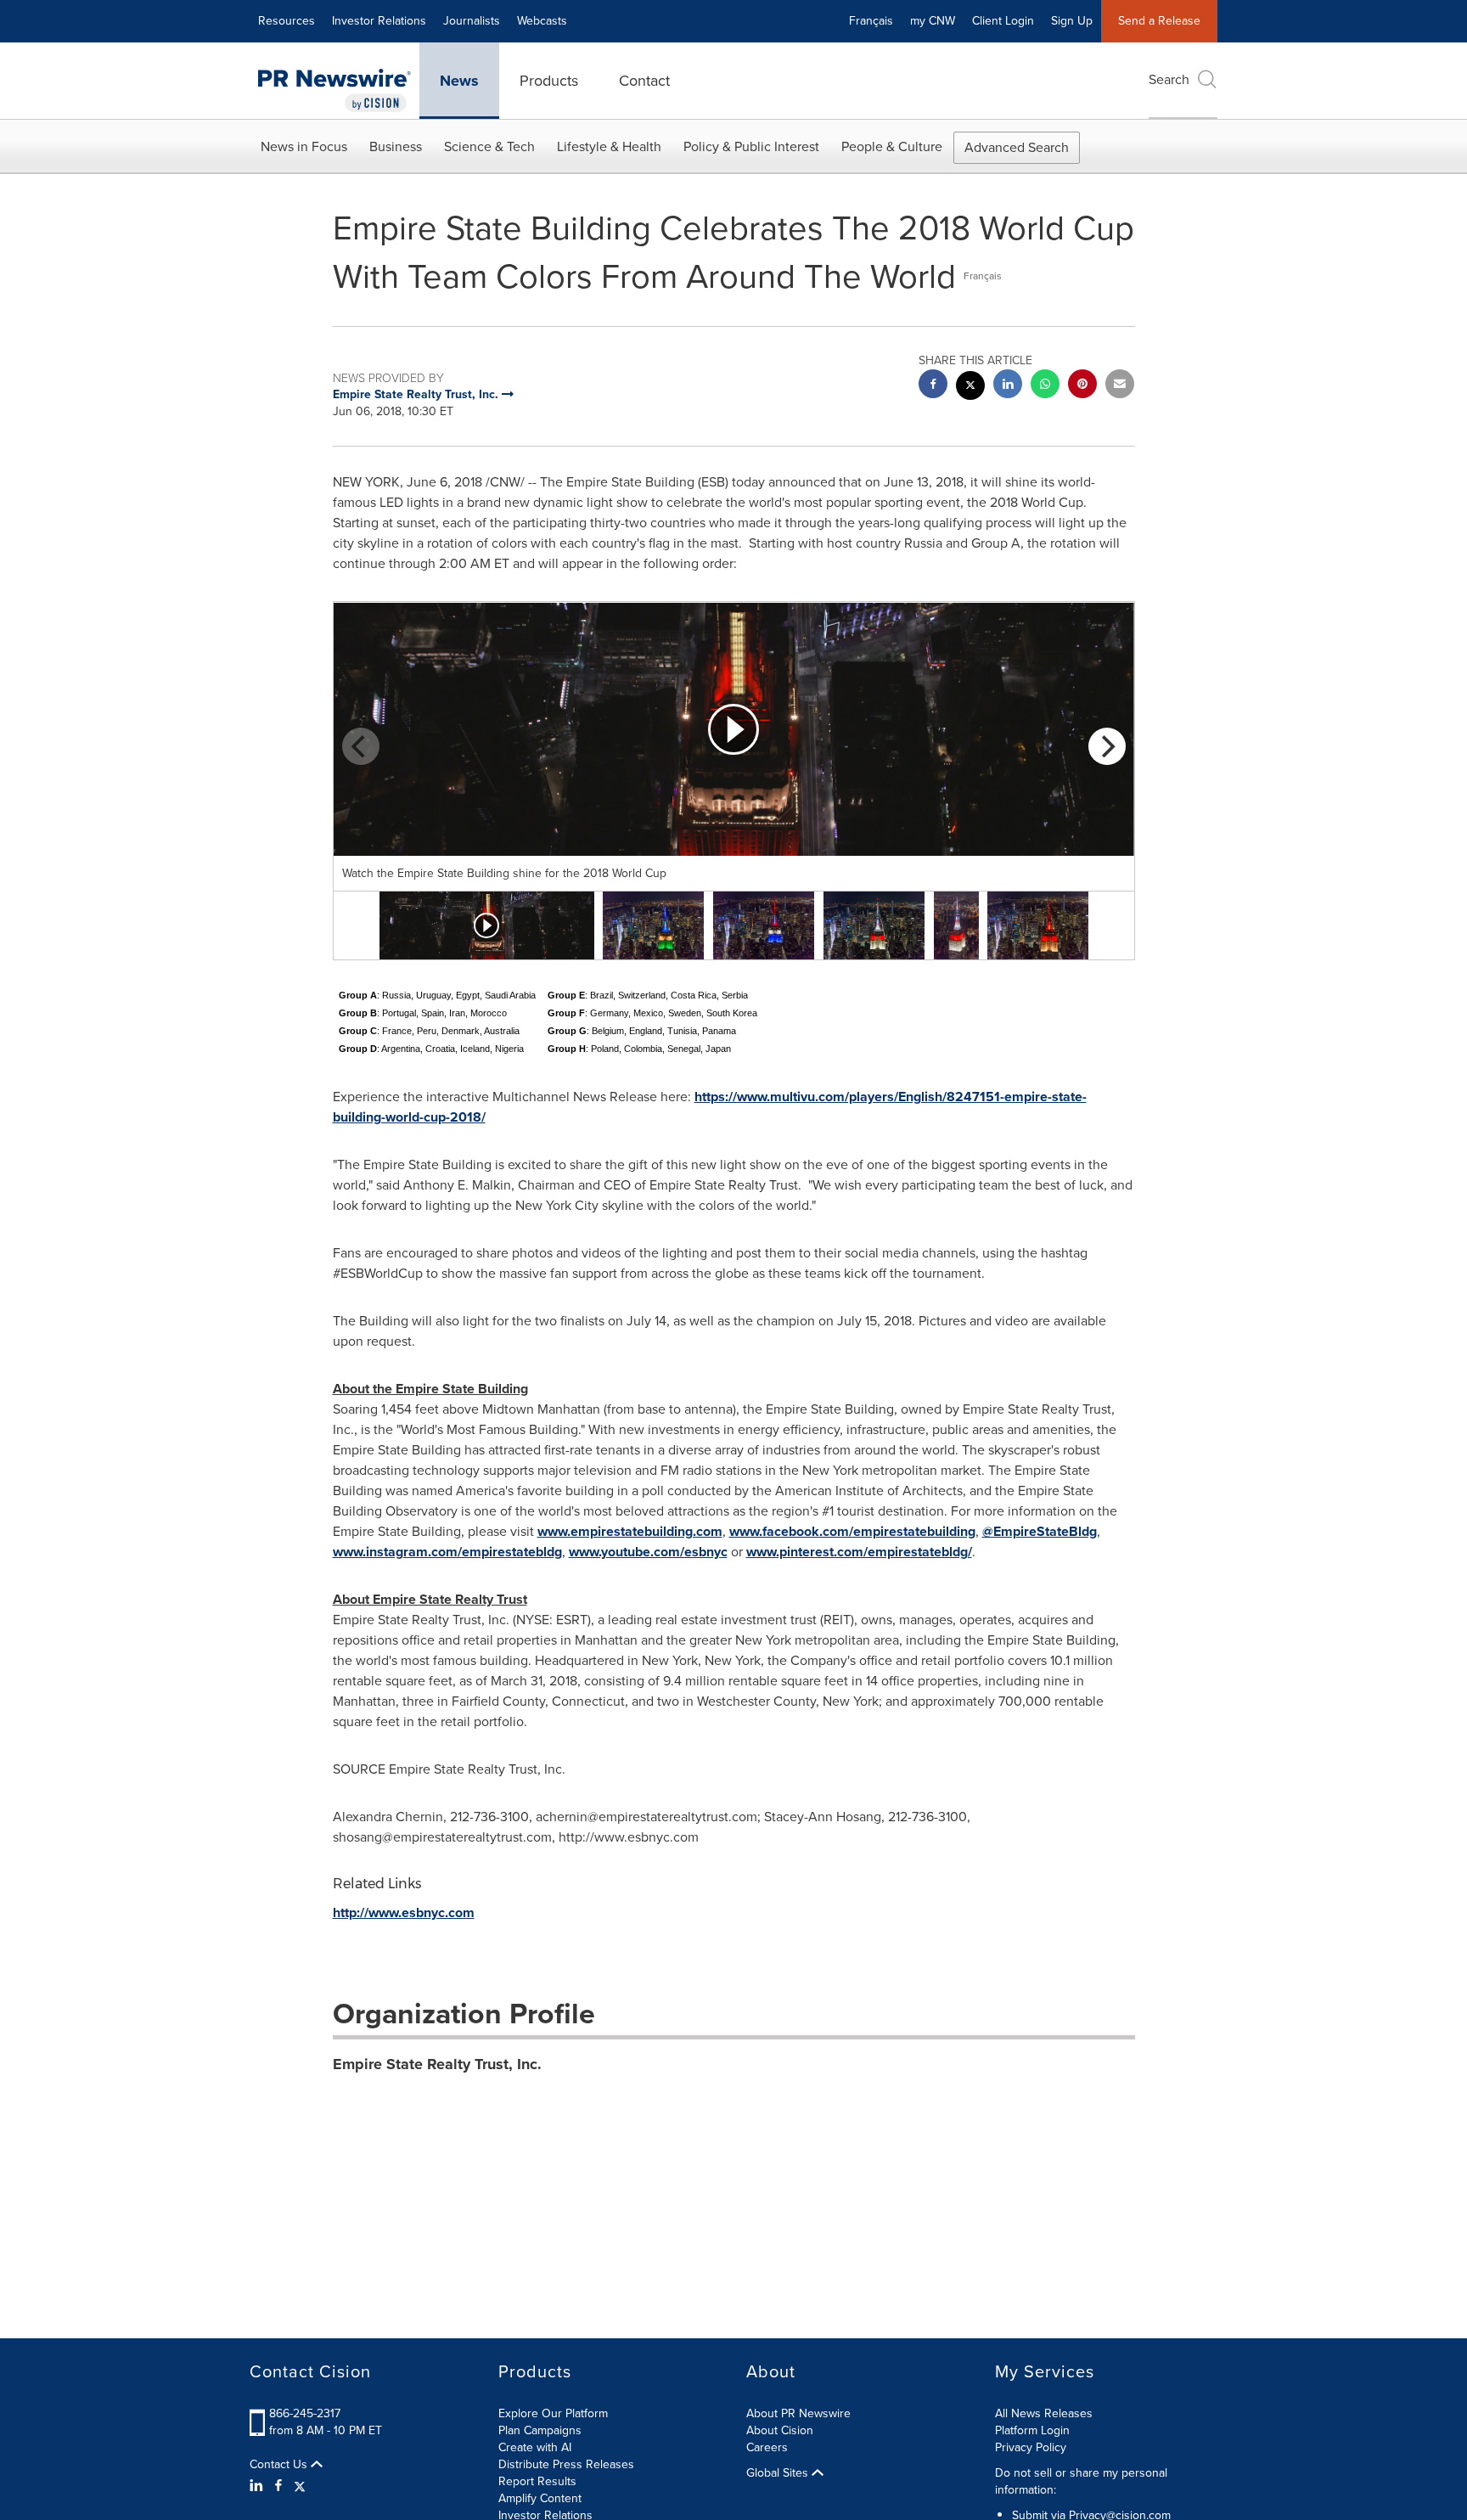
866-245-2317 (305, 2413)
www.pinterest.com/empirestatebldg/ (859, 1552)
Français (871, 21)
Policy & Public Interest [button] (751, 146)
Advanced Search (1017, 147)
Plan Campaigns (540, 2430)
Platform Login (1032, 2430)
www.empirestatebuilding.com (630, 1531)
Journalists (472, 21)
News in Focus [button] (304, 146)
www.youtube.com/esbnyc (648, 1552)
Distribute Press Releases (566, 2464)
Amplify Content (540, 2498)
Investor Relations (379, 21)
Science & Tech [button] (489, 146)
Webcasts (542, 21)
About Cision (780, 2430)
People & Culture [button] (892, 146)
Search (1169, 79)
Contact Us (280, 2465)
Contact (644, 81)
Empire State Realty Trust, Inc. (437, 2064)
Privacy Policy (1031, 2447)
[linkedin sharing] (1008, 386)
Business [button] (396, 146)
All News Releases (1044, 2413)
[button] (734, 729)
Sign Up (1072, 21)
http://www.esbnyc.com (404, 1912)
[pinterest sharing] (1082, 386)
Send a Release (1159, 21)
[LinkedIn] (259, 2486)
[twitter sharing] (970, 388)
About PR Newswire (798, 2413)
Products (549, 81)
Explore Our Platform (553, 2413)
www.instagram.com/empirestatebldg (447, 1552)
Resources (287, 21)
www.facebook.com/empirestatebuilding (852, 1531)
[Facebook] (278, 2486)
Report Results (537, 2481)
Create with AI (535, 2447)
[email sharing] (1120, 386)
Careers (767, 2447)
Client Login (1003, 21)
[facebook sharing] (933, 386)
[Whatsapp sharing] (1045, 386)
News (459, 81)
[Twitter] (300, 2486)
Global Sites (779, 2473)
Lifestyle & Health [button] (609, 146)
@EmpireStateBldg (1040, 1531)
